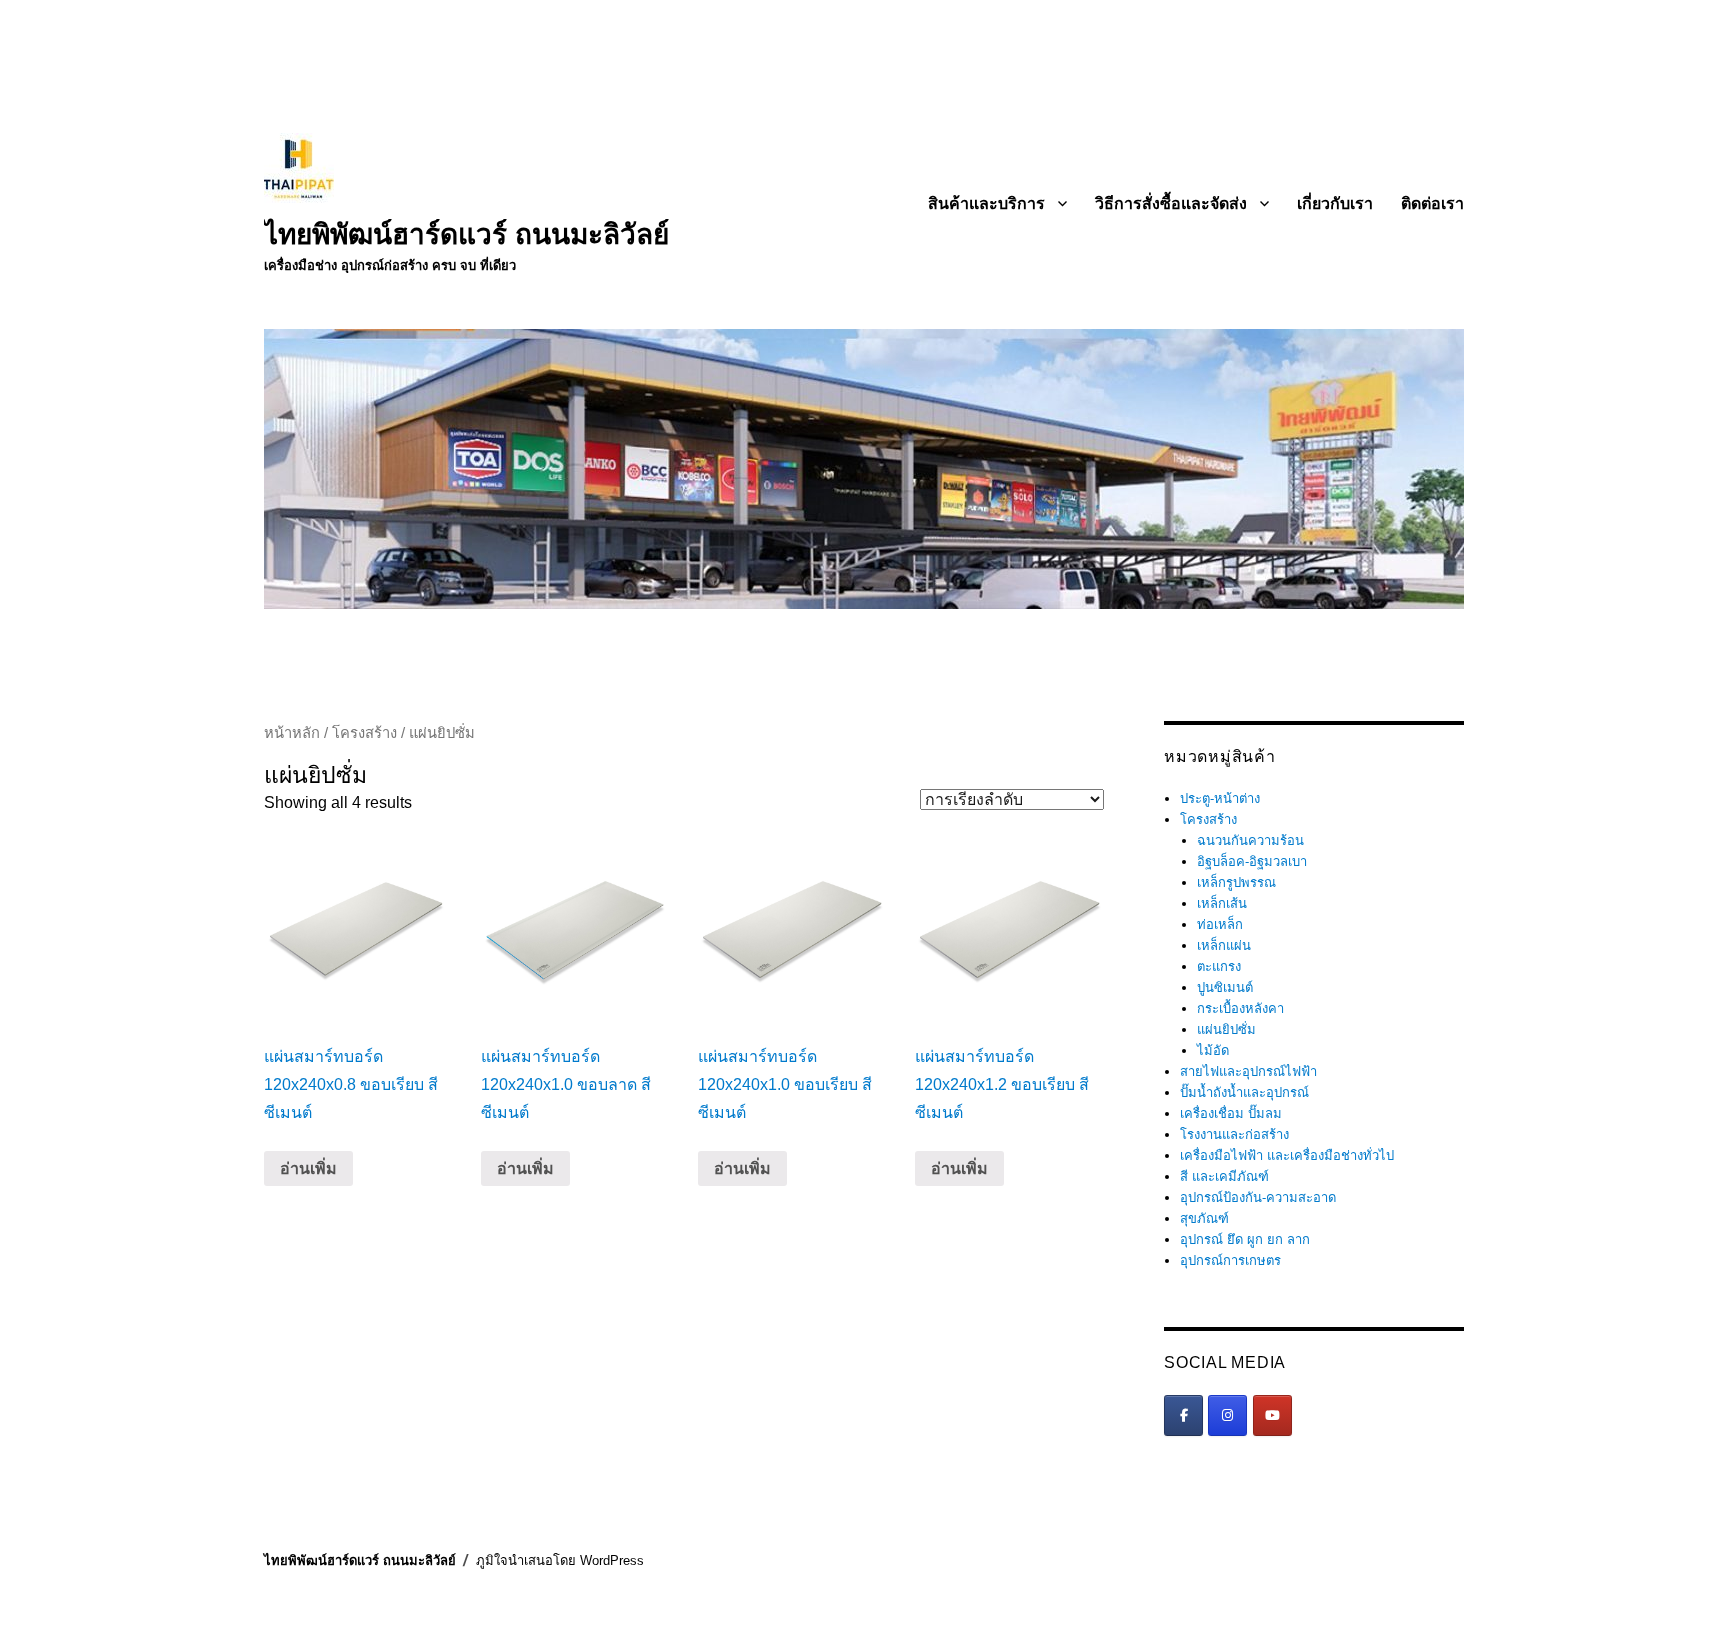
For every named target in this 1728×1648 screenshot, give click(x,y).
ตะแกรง (1219, 966)
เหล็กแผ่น (1224, 945)
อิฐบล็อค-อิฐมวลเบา (1252, 861)
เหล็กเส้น (1222, 903)
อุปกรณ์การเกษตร (1230, 1260)
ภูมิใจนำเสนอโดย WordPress (560, 1560)
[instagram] (1227, 1415)
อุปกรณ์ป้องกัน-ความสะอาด (1258, 1197)
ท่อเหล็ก (1220, 924)
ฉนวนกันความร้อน (1250, 840)
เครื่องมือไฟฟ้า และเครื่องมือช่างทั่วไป (1287, 1155)
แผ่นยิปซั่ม (1226, 1029)
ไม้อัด (1213, 1050)
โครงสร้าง (364, 733)
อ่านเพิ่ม (308, 1168)
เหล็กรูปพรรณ (1236, 882)
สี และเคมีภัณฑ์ (1224, 1176)
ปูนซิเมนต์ (1225, 987)
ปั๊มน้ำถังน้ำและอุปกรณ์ (1244, 1092)
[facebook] (1183, 1415)
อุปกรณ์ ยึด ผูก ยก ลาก (1245, 1239)
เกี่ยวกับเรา (1335, 203)
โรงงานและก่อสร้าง (1234, 1134)
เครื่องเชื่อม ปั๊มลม (1231, 1113)
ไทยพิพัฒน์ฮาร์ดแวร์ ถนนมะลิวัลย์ (466, 234)
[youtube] (1272, 1415)
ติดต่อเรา (1432, 203)
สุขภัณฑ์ (1204, 1218)
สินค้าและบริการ (986, 203)
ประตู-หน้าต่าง (1220, 798)
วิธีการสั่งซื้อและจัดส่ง (1171, 203)
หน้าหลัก (292, 733)
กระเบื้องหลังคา (1240, 1008)
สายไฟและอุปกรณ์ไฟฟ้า (1248, 1071)
